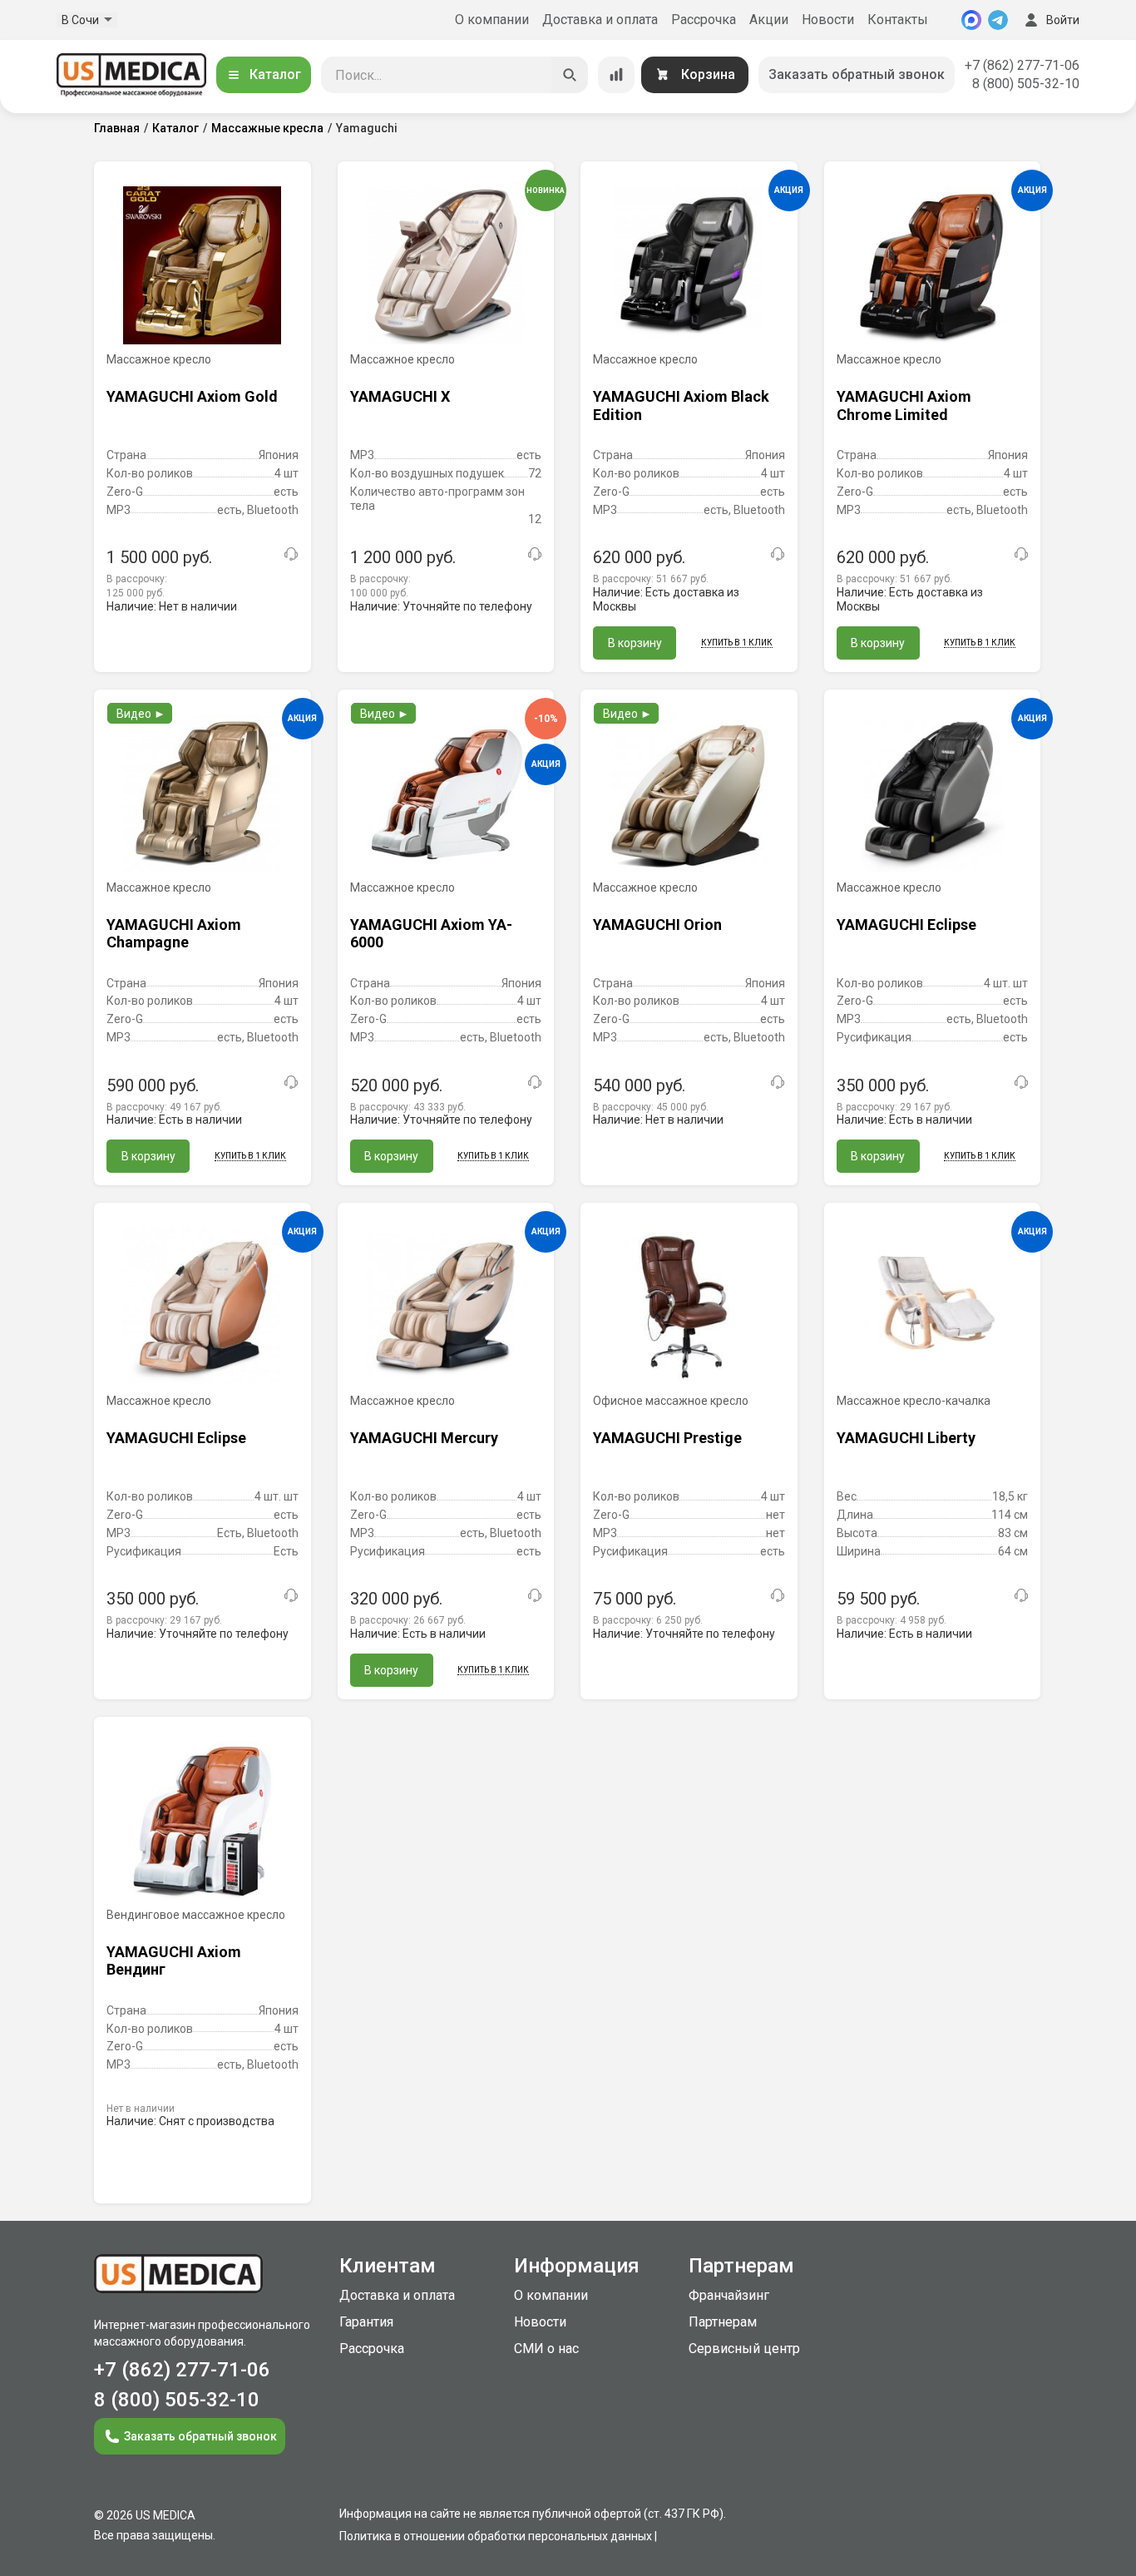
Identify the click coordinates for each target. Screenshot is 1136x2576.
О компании (492, 20)
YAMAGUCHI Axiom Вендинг (174, 1961)
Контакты (898, 20)
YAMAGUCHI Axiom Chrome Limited (904, 405)
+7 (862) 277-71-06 (1022, 65)
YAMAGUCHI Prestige (667, 1438)
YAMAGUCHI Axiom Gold (192, 396)
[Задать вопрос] (291, 554)
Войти (1063, 20)
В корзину (635, 643)
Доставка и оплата (600, 20)
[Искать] (570, 75)
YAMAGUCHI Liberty (906, 1438)
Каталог (275, 74)
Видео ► (141, 714)
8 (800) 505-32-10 (1026, 84)
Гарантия (366, 2322)
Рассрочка (704, 20)
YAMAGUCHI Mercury (424, 1438)
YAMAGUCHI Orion (657, 925)
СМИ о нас (546, 2349)
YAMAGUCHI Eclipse (906, 925)
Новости (828, 20)
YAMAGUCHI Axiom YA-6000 (431, 934)
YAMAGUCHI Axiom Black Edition (681, 405)
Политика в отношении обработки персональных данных (496, 2536)
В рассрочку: (651, 579)
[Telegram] (998, 20)
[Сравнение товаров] (616, 75)
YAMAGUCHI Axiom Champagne (174, 934)
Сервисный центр (744, 2349)
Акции (769, 20)
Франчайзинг (729, 2295)
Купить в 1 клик (737, 643)
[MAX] (971, 20)
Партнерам (723, 2322)
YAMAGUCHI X (400, 396)
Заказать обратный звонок (857, 74)
